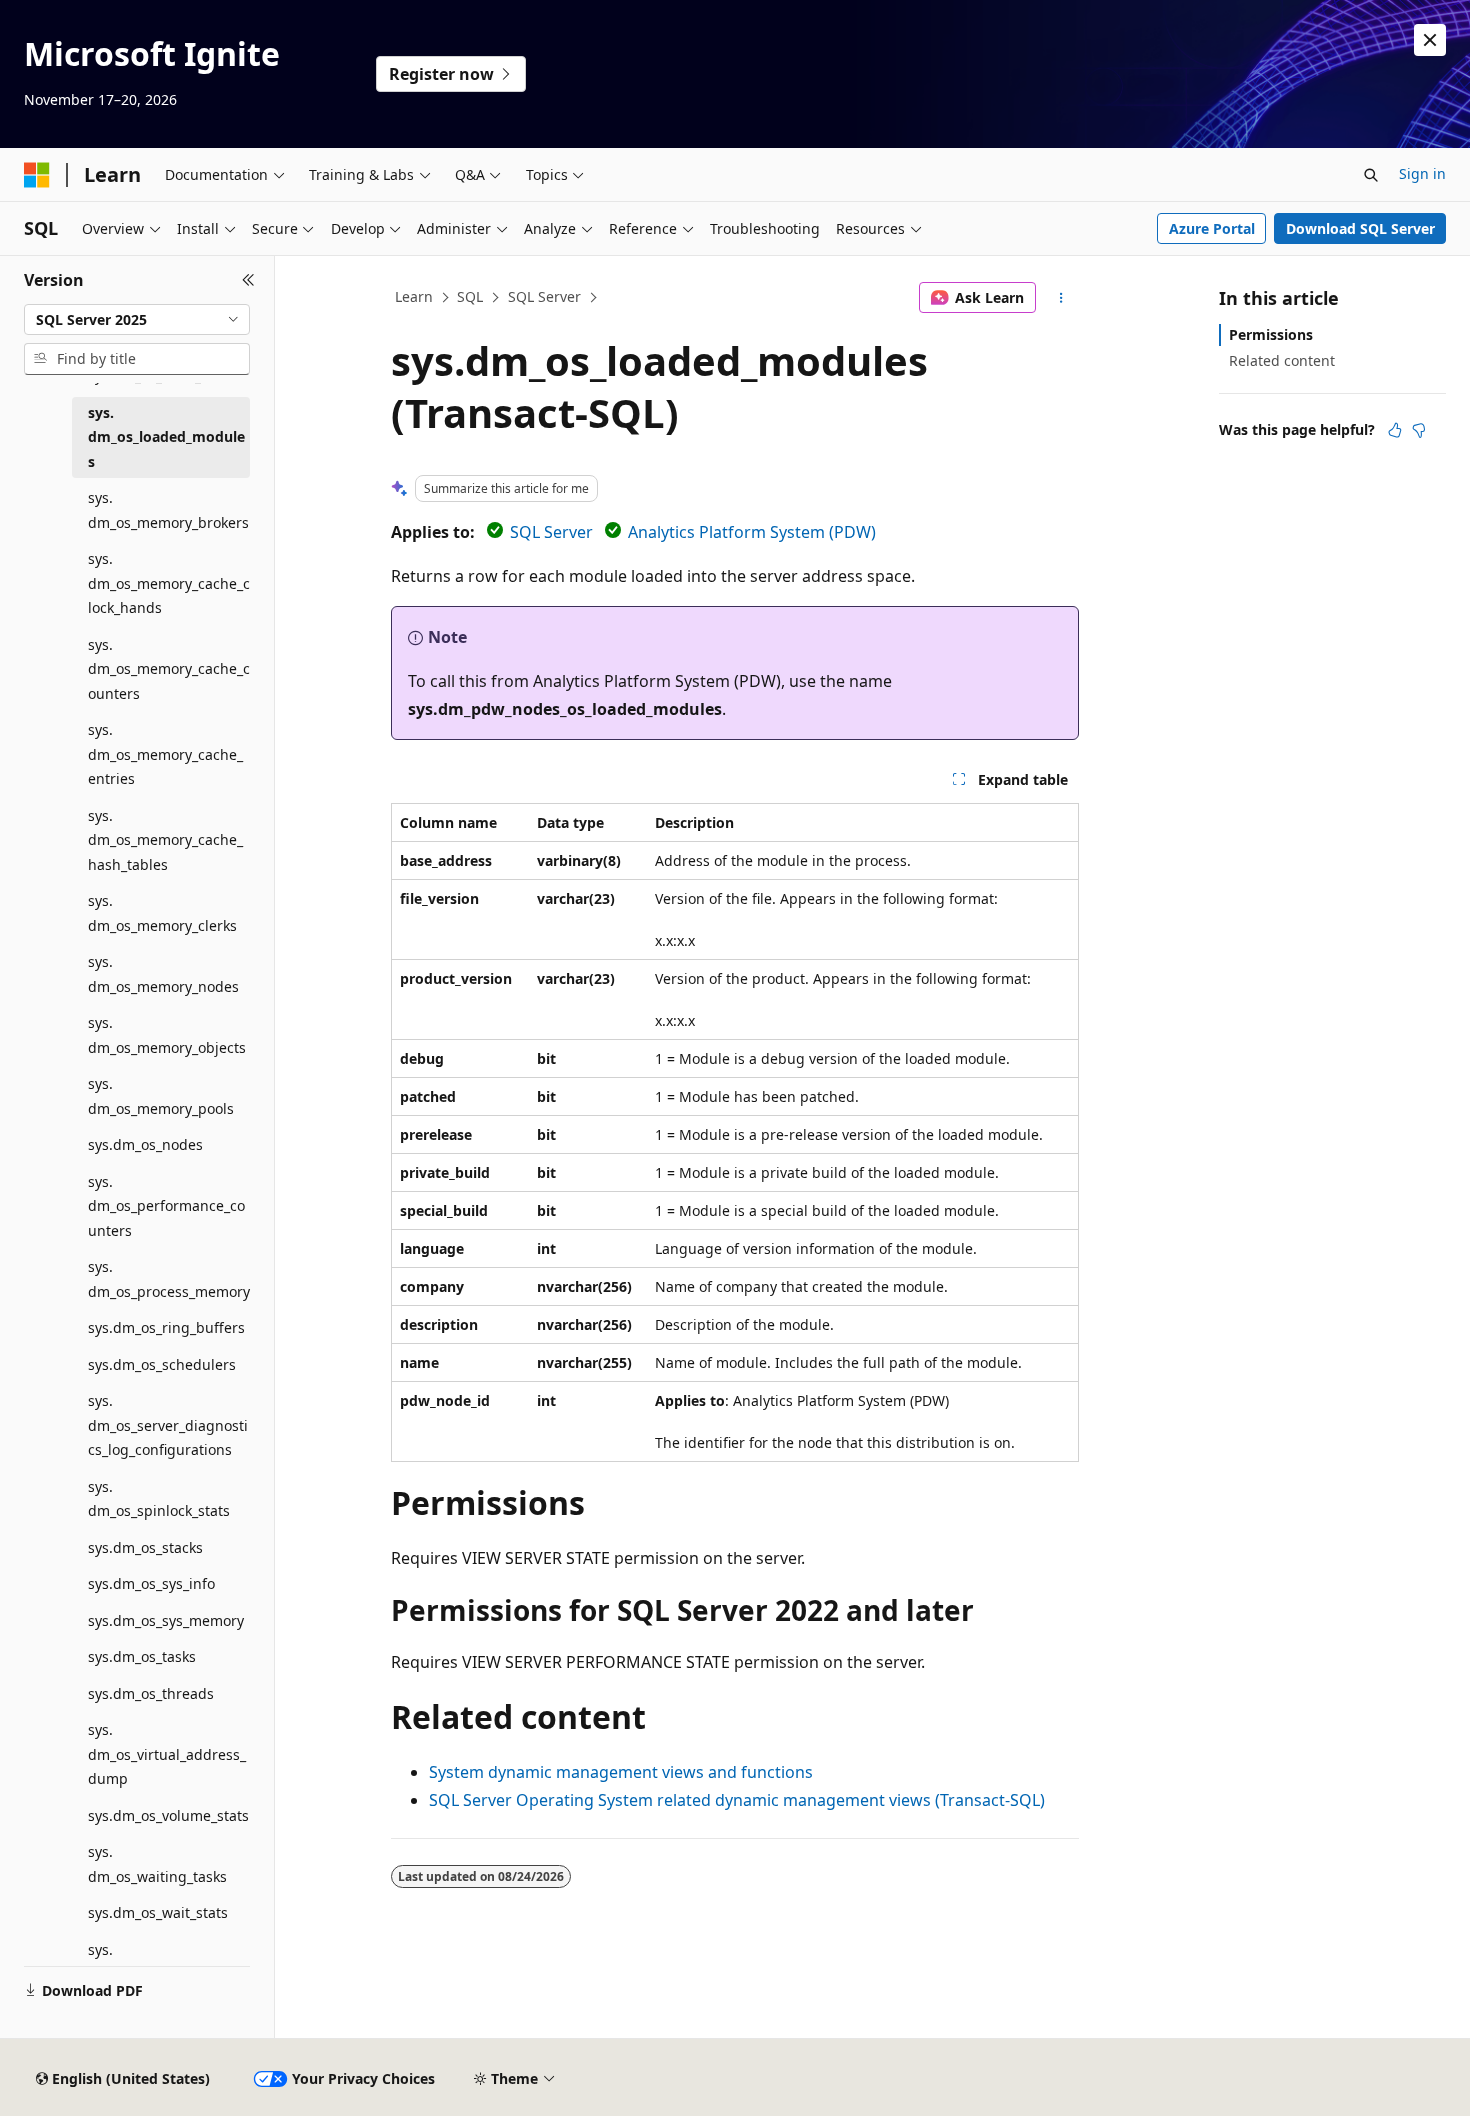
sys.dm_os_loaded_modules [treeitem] (166, 437)
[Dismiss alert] (1430, 40)
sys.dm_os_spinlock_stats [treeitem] (159, 1499)
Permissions (1271, 334)
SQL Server (544, 296)
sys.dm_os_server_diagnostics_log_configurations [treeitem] (168, 1425)
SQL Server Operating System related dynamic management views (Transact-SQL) (737, 1800)
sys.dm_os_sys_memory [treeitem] (166, 1620)
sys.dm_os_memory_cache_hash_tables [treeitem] (165, 840)
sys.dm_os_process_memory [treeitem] (169, 1279)
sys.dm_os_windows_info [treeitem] (158, 1962)
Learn (414, 296)
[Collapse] (248, 280)
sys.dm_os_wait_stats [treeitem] (158, 1912)
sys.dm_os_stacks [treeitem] (145, 1547)
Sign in (1422, 173)
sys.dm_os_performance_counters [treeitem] (166, 1206)
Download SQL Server (1360, 228)
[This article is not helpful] (1419, 430)
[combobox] (137, 320)
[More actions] (1061, 298)
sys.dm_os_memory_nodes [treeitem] (163, 974)
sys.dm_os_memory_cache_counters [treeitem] (169, 669)
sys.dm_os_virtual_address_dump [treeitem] (167, 1754)
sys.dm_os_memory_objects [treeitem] (167, 1035)
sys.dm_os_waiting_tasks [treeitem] (157, 1864)
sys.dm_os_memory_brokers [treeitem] (168, 510)
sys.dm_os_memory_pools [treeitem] (161, 1096)
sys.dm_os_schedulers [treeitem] (162, 1364)
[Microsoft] (37, 175)
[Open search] (1371, 175)
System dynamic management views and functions (621, 1772)
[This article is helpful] (1395, 430)
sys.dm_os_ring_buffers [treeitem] (166, 1327)
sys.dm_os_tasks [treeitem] (142, 1656)
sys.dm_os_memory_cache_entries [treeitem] (165, 754)
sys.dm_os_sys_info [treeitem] (151, 1583)
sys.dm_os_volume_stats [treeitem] (168, 1815)
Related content (1282, 360)
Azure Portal (1212, 228)
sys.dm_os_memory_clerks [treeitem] (162, 913)
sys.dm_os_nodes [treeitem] (145, 1144)
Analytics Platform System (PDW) (752, 532)
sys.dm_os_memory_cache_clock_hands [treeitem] (169, 583)
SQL (470, 296)
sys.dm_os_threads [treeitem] (151, 1693)
